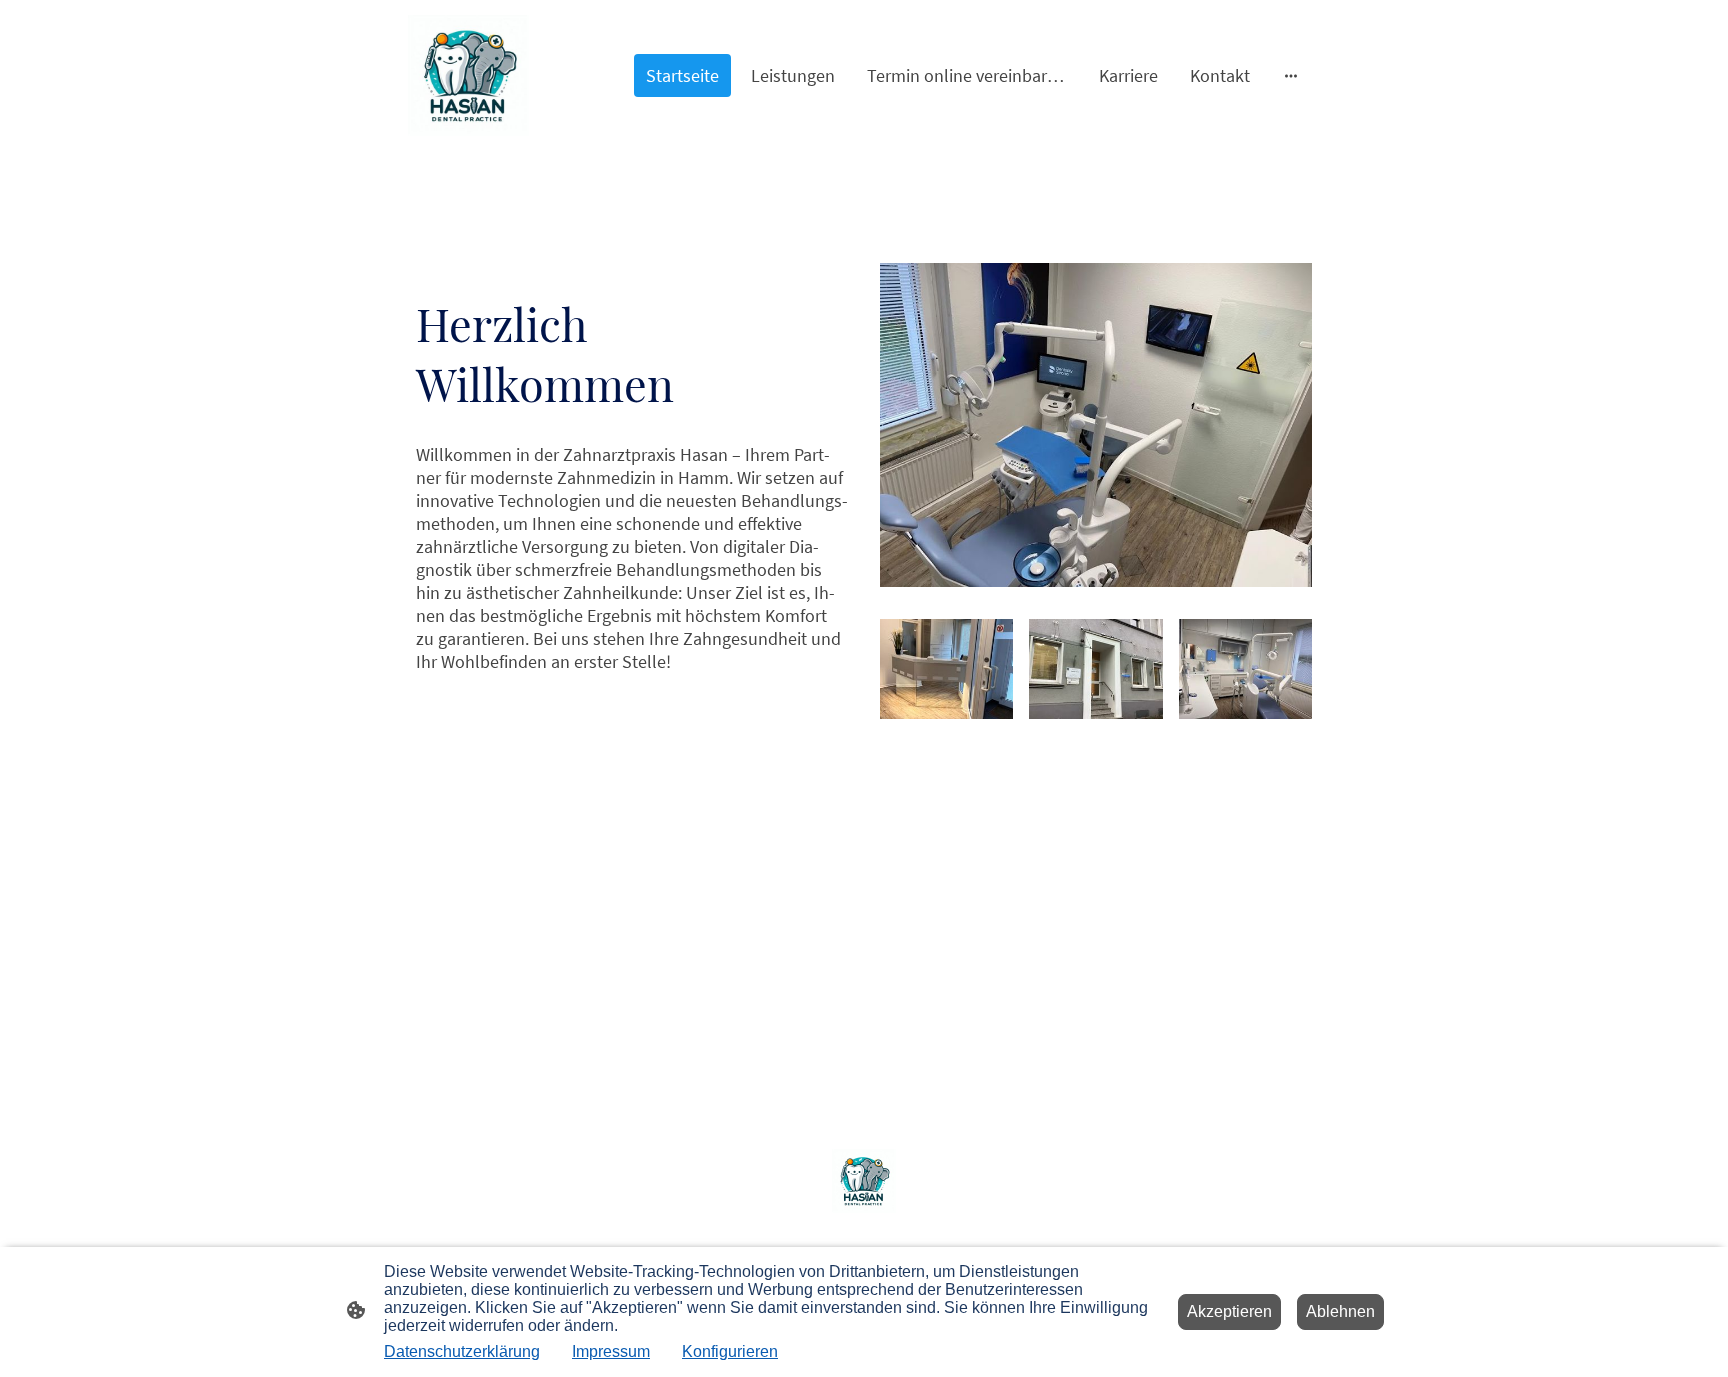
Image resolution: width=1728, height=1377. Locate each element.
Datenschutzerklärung (462, 1351)
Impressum (611, 1351)
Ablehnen (1340, 1311)
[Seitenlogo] (468, 75)
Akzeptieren (1229, 1311)
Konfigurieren (730, 1351)
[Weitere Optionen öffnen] (1291, 75)
